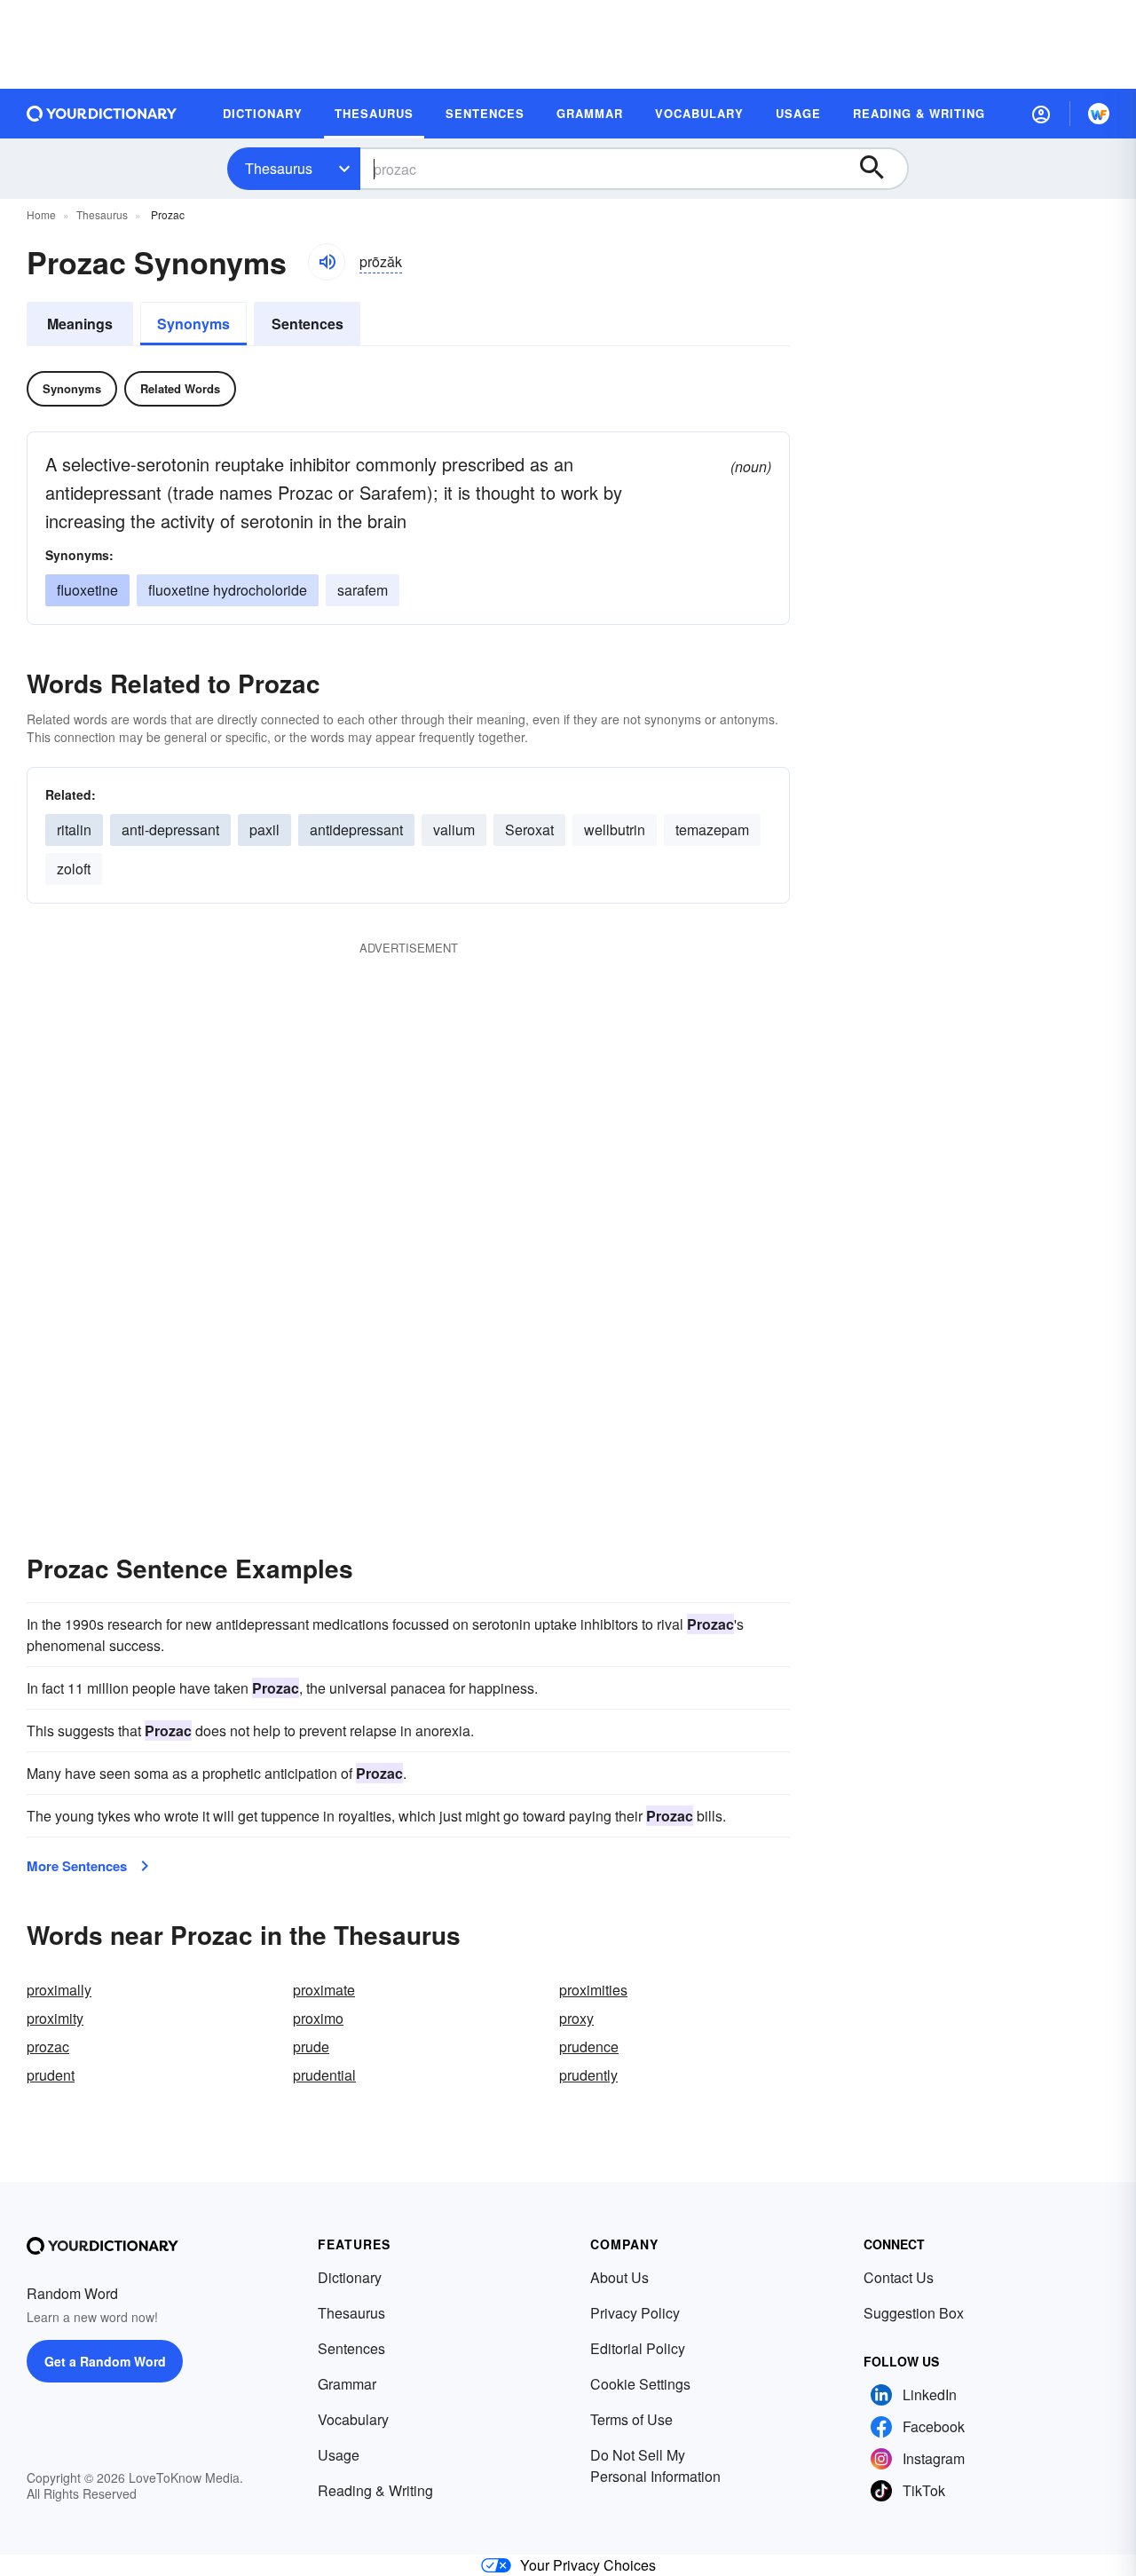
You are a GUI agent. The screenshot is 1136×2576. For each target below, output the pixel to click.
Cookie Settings (640, 2384)
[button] (1041, 114)
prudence (589, 2047)
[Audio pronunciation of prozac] (327, 262)
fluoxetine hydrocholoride (228, 590)
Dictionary (350, 2277)
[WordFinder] (1099, 114)
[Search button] (880, 169)
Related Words (180, 388)
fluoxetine (87, 590)
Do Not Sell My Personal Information (655, 2465)
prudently (588, 2075)
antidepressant (356, 830)
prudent (51, 2075)
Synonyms (193, 324)
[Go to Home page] (102, 114)
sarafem (363, 590)
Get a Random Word (105, 2361)
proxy (576, 2018)
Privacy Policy (635, 2313)
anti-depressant (170, 830)
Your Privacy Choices (588, 2565)
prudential (324, 2075)
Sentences (308, 324)
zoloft (74, 869)
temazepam (712, 830)
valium (454, 830)
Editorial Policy (638, 2348)
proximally (59, 1990)
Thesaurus (279, 168)
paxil (264, 830)
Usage (339, 2455)
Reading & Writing (375, 2490)
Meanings (80, 324)
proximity (55, 2018)
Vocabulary (353, 2419)
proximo (318, 2018)
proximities (593, 1990)
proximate (324, 1990)
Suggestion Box (914, 2313)
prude (311, 2047)
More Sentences (77, 1866)
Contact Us (899, 2277)
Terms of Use (631, 2419)
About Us (619, 2277)
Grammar (347, 2384)
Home (41, 214)
